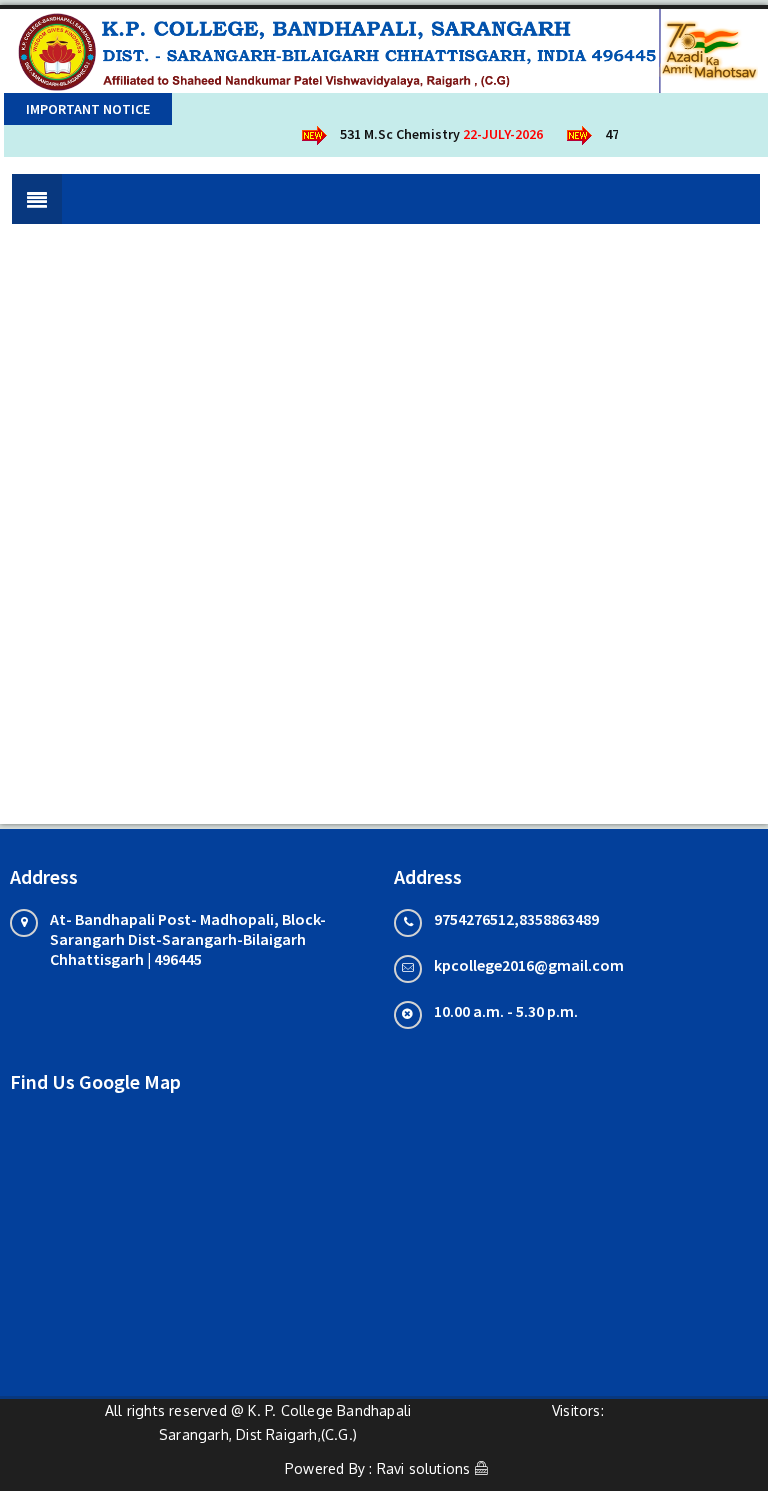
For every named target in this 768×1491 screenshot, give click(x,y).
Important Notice (88, 109)
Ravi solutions (424, 1468)
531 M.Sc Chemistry (434, 134)
